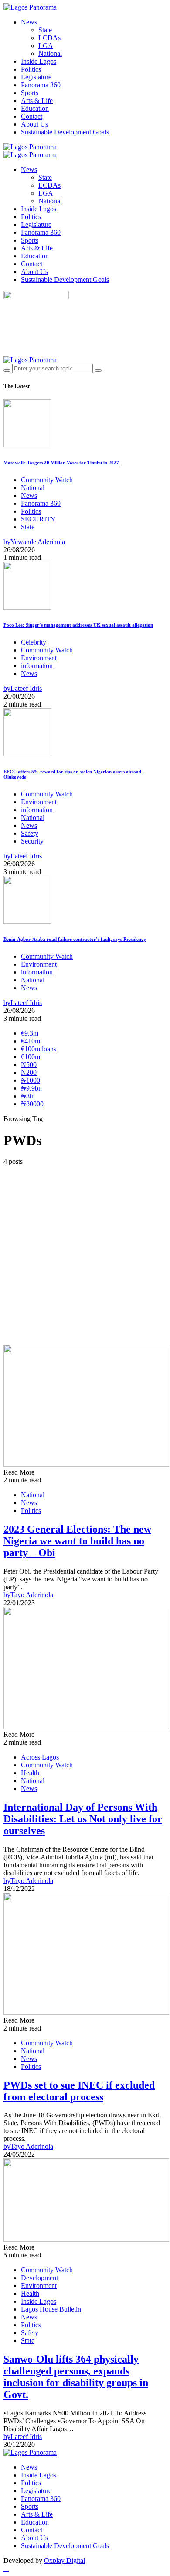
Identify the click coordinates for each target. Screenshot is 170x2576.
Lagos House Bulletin (51, 2309)
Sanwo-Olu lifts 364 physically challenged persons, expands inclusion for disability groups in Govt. (76, 2377)
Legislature (36, 77)
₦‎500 (29, 1065)
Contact (32, 116)
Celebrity (34, 642)
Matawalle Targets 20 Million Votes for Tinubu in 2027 (61, 463)
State (45, 30)
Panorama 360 (41, 85)
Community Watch (47, 480)
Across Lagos (40, 1757)
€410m (31, 1041)
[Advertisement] (85, 1255)
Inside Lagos (39, 61)
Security (32, 841)
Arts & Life (37, 101)
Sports (30, 93)
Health (30, 1773)
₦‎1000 (31, 1080)
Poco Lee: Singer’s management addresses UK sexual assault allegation (78, 625)
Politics (31, 69)
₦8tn (28, 1096)
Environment (39, 658)
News (29, 22)
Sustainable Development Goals (65, 132)
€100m (31, 1057)
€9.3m (30, 1033)
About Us (34, 124)
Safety (30, 833)
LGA (46, 46)
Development (39, 2278)
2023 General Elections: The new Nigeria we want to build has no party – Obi (77, 1541)
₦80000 (32, 1104)
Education (35, 108)
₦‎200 (29, 1072)
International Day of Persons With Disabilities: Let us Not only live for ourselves (83, 1819)
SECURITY (38, 519)
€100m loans (39, 1049)
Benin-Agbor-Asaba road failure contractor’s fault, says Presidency (75, 939)
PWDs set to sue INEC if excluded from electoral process (79, 2091)
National (50, 53)
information (37, 666)
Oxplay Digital (65, 2561)
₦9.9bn (31, 1088)
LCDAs (49, 38)
